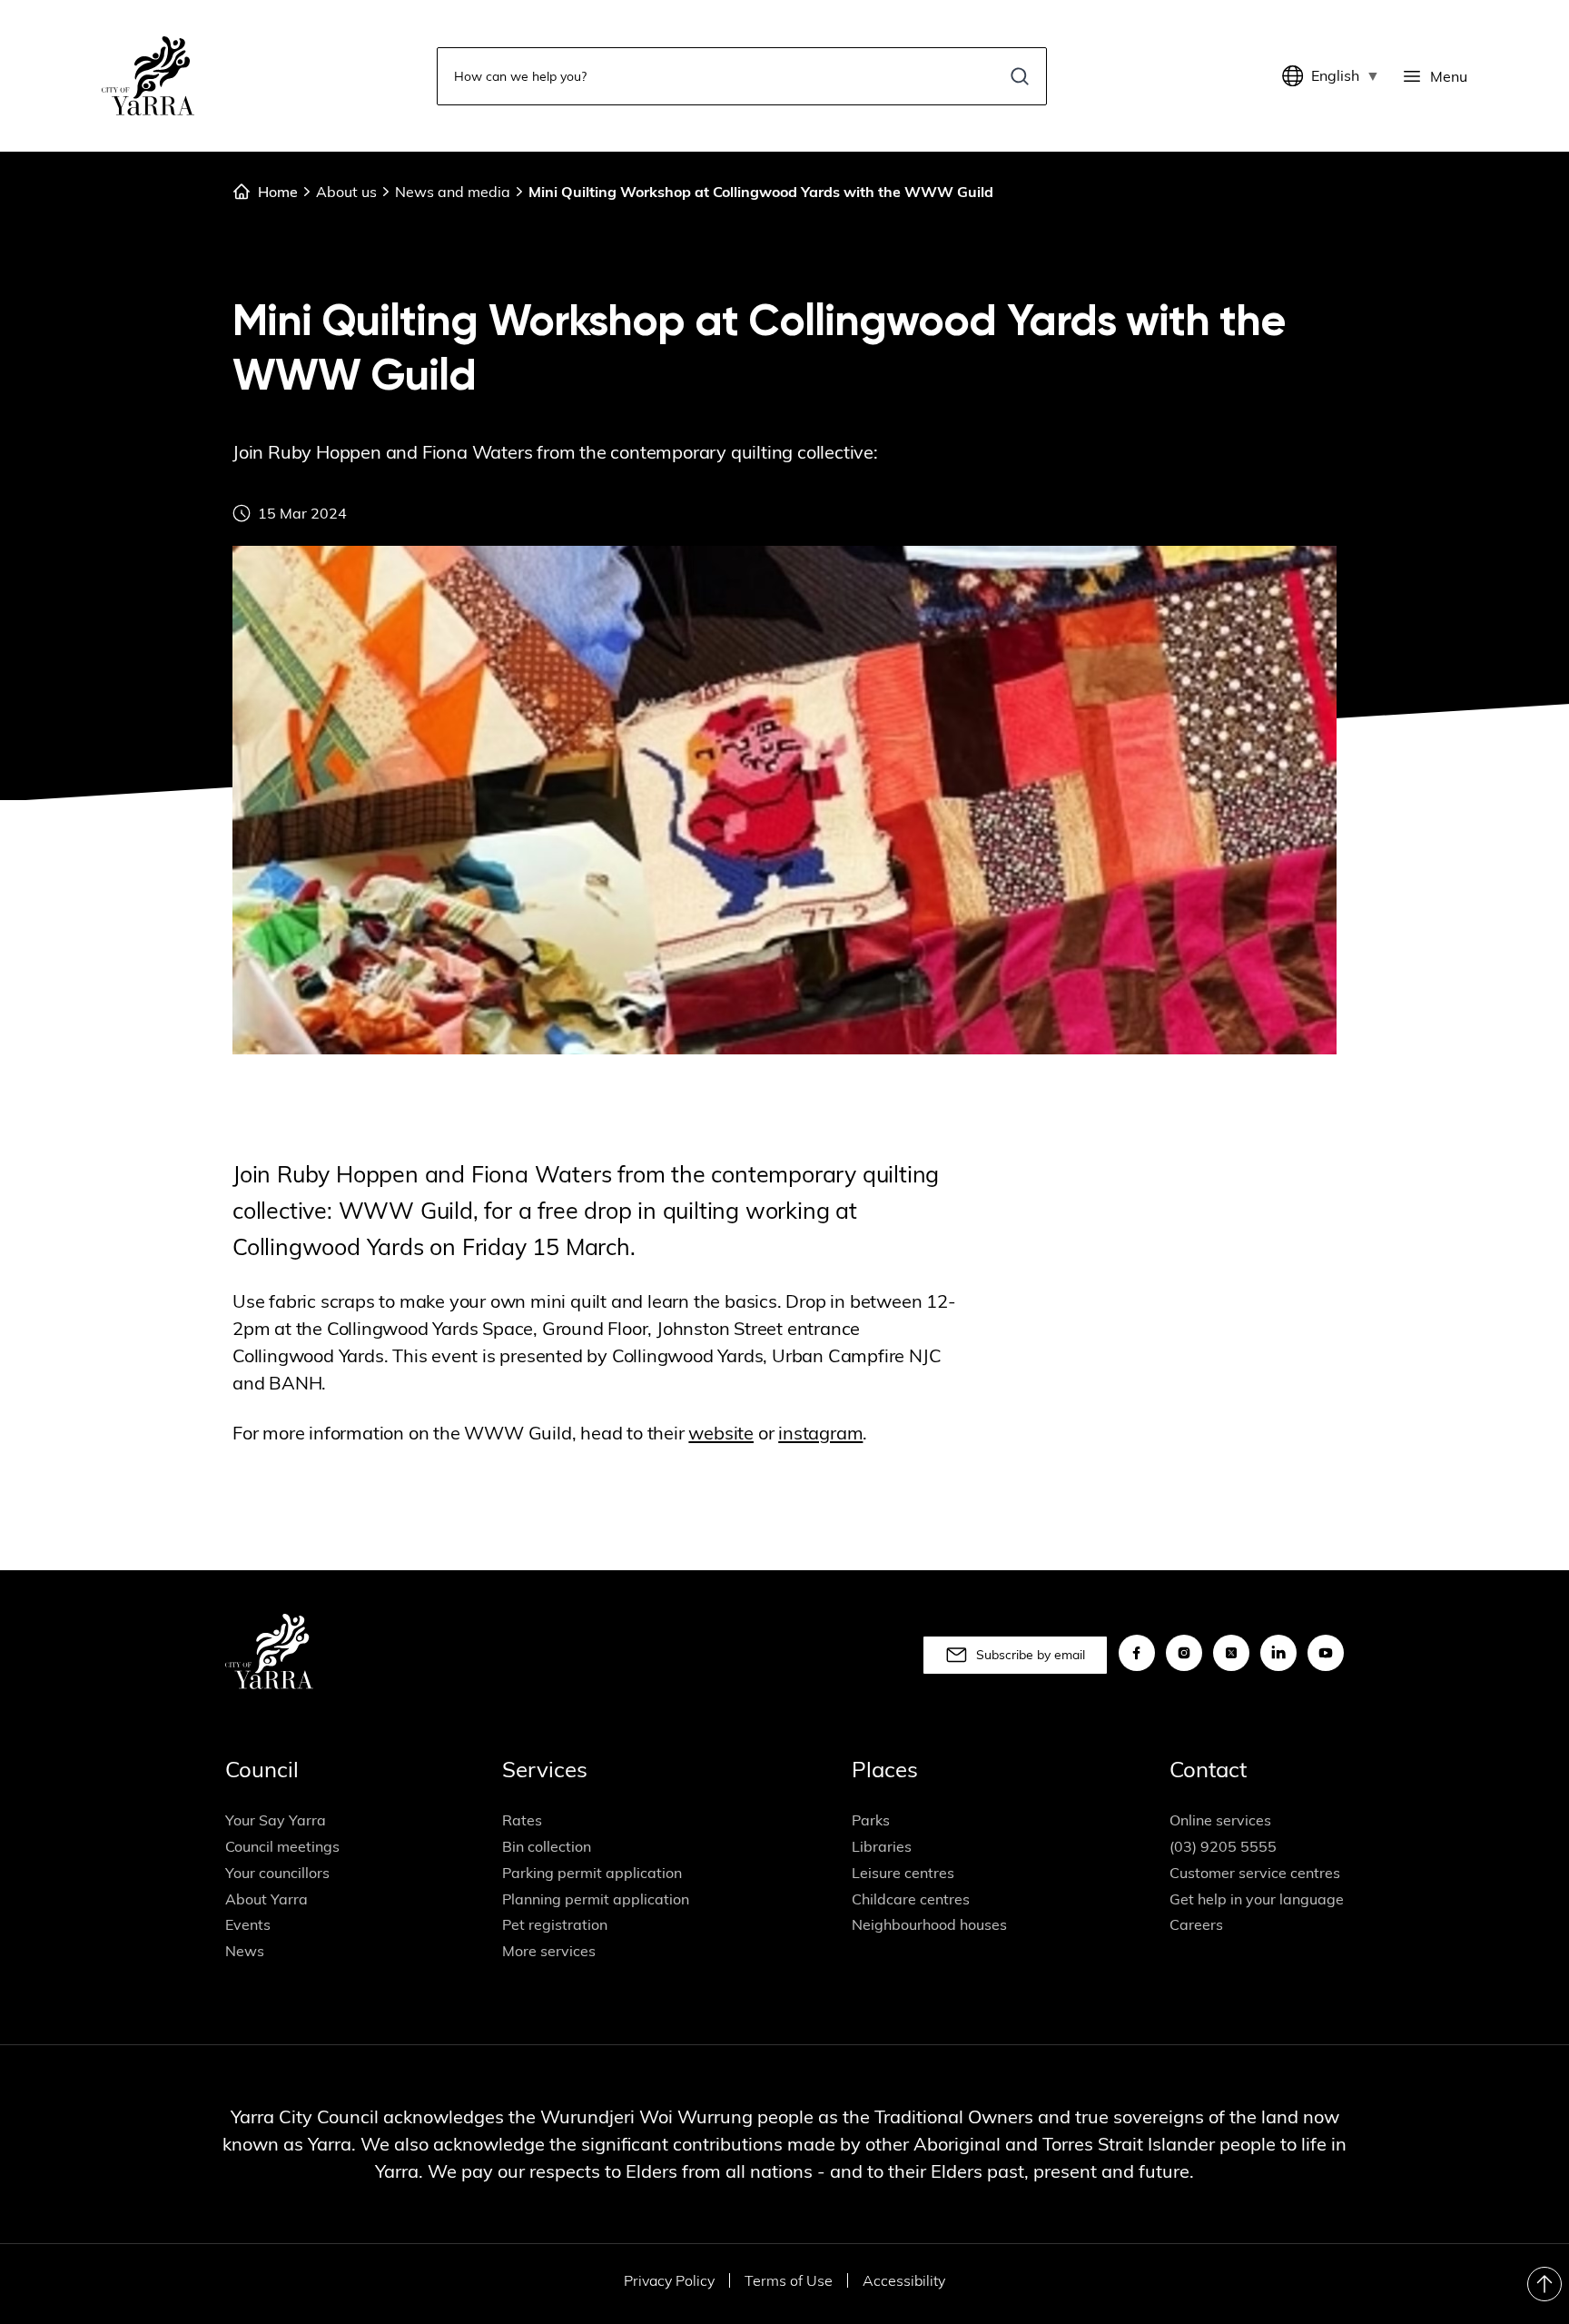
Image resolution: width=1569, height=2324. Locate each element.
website (721, 1433)
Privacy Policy (669, 2280)
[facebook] (1137, 1653)
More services (549, 1951)
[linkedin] (1278, 1653)
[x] (1231, 1653)
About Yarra (266, 1899)
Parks (871, 1820)
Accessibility (904, 2280)
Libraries (882, 1846)
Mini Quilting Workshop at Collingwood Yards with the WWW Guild (761, 192)
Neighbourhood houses (929, 1924)
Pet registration (555, 1924)
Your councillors (277, 1873)
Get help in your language (1257, 1899)
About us (346, 192)
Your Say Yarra (276, 1820)
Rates (522, 1820)
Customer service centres (1255, 1873)
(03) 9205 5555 (1223, 1846)
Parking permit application (592, 1873)
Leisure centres (903, 1873)
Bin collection (547, 1846)
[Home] (148, 76)
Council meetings (282, 1846)
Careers (1196, 1924)
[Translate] (1297, 76)
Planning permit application (596, 1899)
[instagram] (1184, 1653)
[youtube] (1326, 1653)
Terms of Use (789, 2280)
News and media (453, 192)
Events (248, 1924)
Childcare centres (911, 1899)
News (245, 1951)
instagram (820, 1433)
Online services (1220, 1820)
